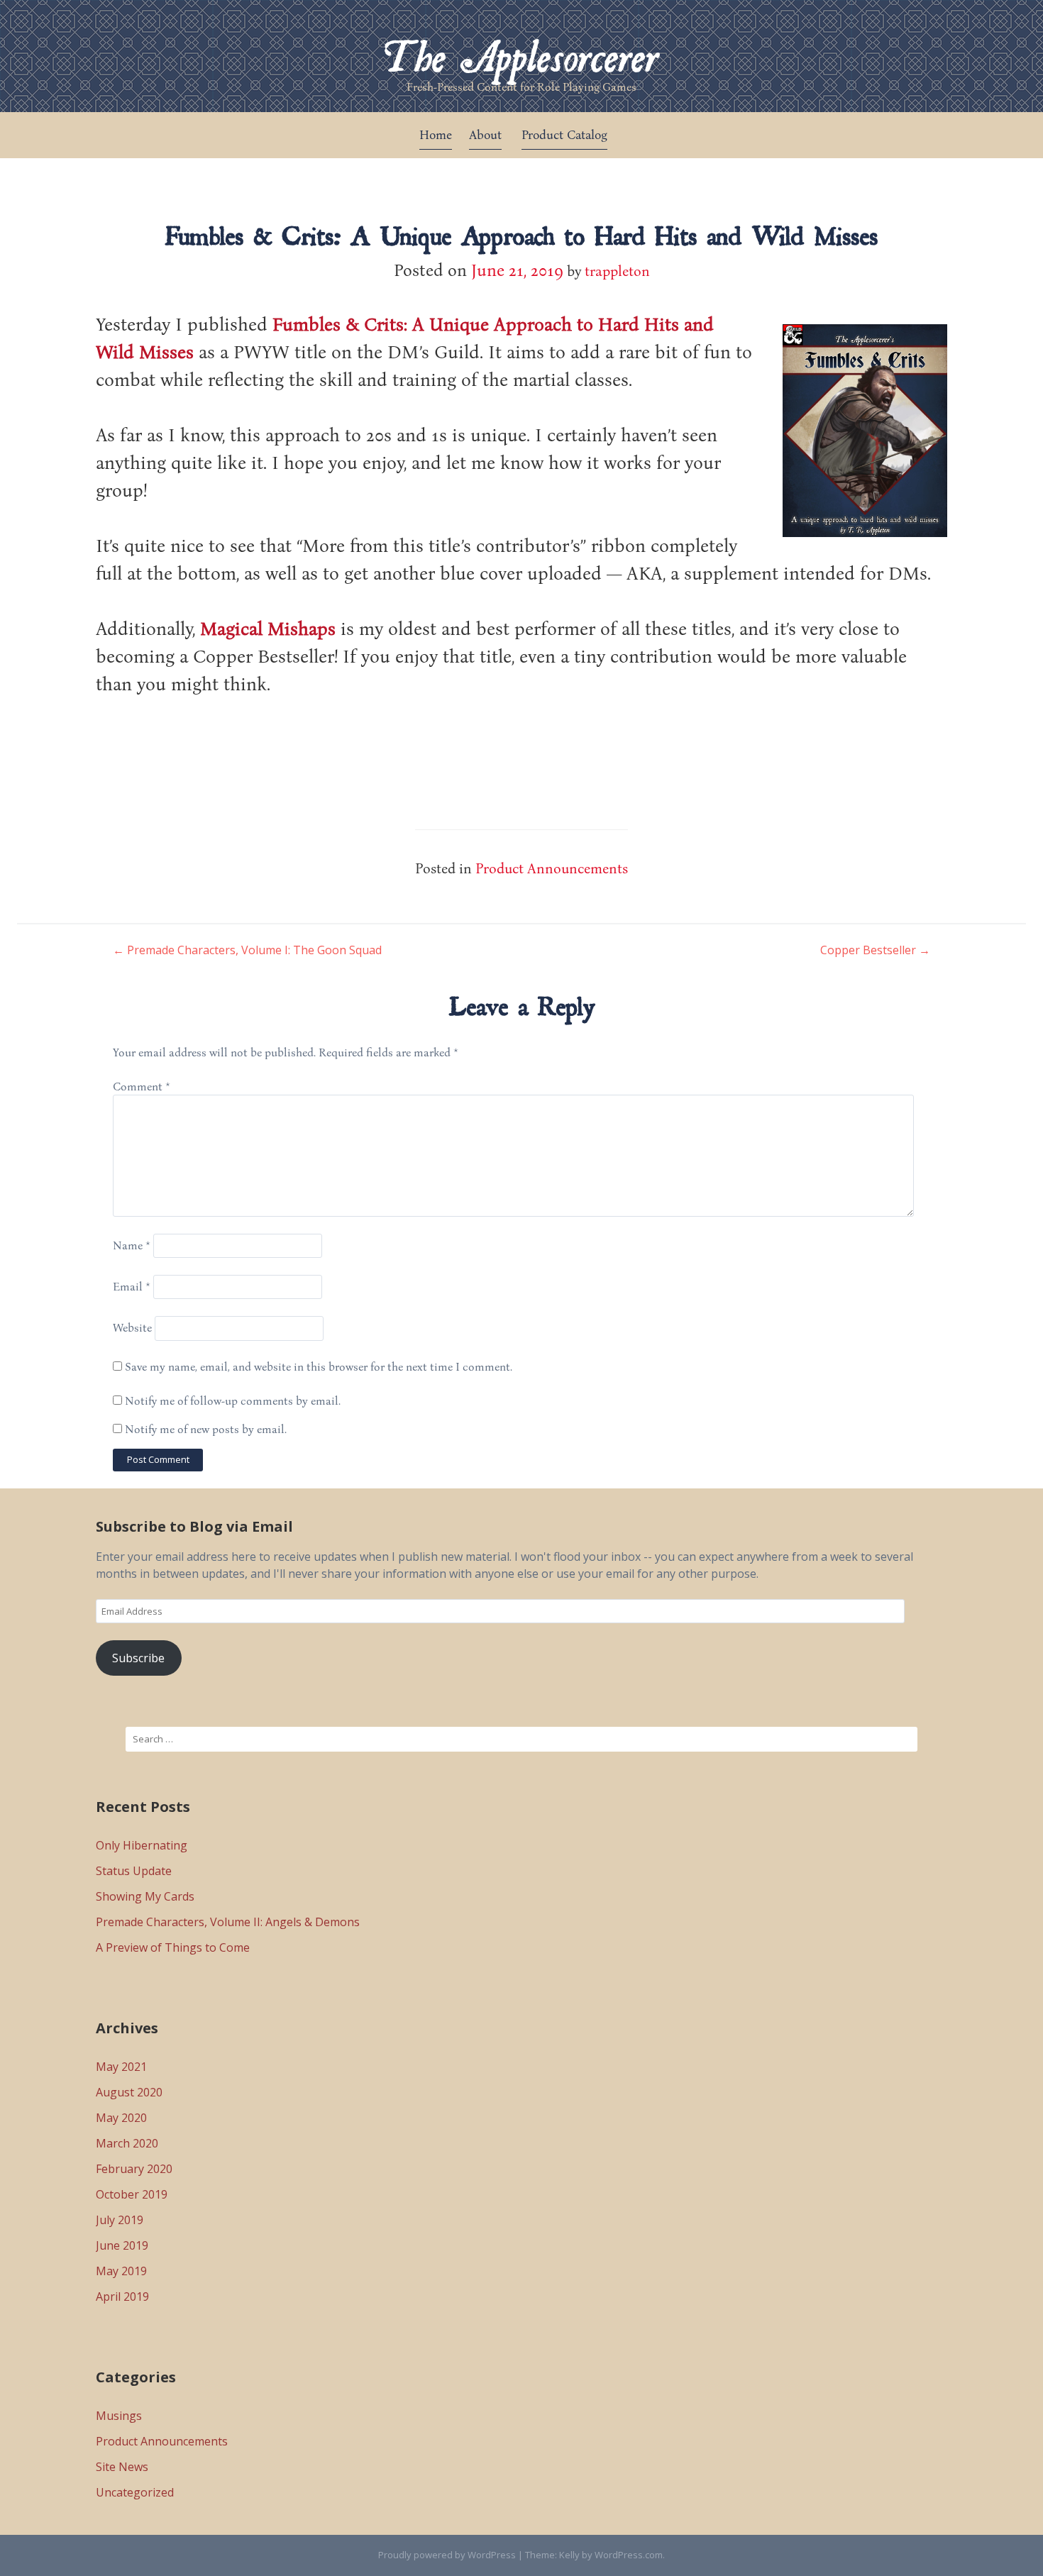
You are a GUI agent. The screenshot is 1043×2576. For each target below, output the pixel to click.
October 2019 (132, 2194)
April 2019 (122, 2296)
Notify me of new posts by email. (206, 1429)
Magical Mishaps (268, 628)
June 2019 (122, 2245)
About (485, 134)
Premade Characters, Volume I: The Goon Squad (247, 950)
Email (132, 1286)
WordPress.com (629, 2555)
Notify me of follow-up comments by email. (233, 1400)
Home (436, 134)
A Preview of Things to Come (173, 1947)
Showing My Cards (145, 1896)
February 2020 (134, 2169)
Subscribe (138, 1658)
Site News (122, 2467)
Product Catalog (564, 134)
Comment (142, 1086)
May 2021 (121, 2067)
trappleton (617, 270)
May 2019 (121, 2271)
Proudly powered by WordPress (447, 2555)
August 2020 (129, 2092)
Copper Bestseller (875, 950)
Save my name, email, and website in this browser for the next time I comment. (319, 1366)
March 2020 (127, 2143)
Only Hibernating (142, 1845)
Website (132, 1328)
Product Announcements (552, 868)
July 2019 (120, 2220)
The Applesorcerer (521, 47)
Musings (119, 2416)
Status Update (134, 1871)
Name (132, 1245)
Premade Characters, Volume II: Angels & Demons (228, 1922)
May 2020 (121, 2118)
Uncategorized (135, 2492)
